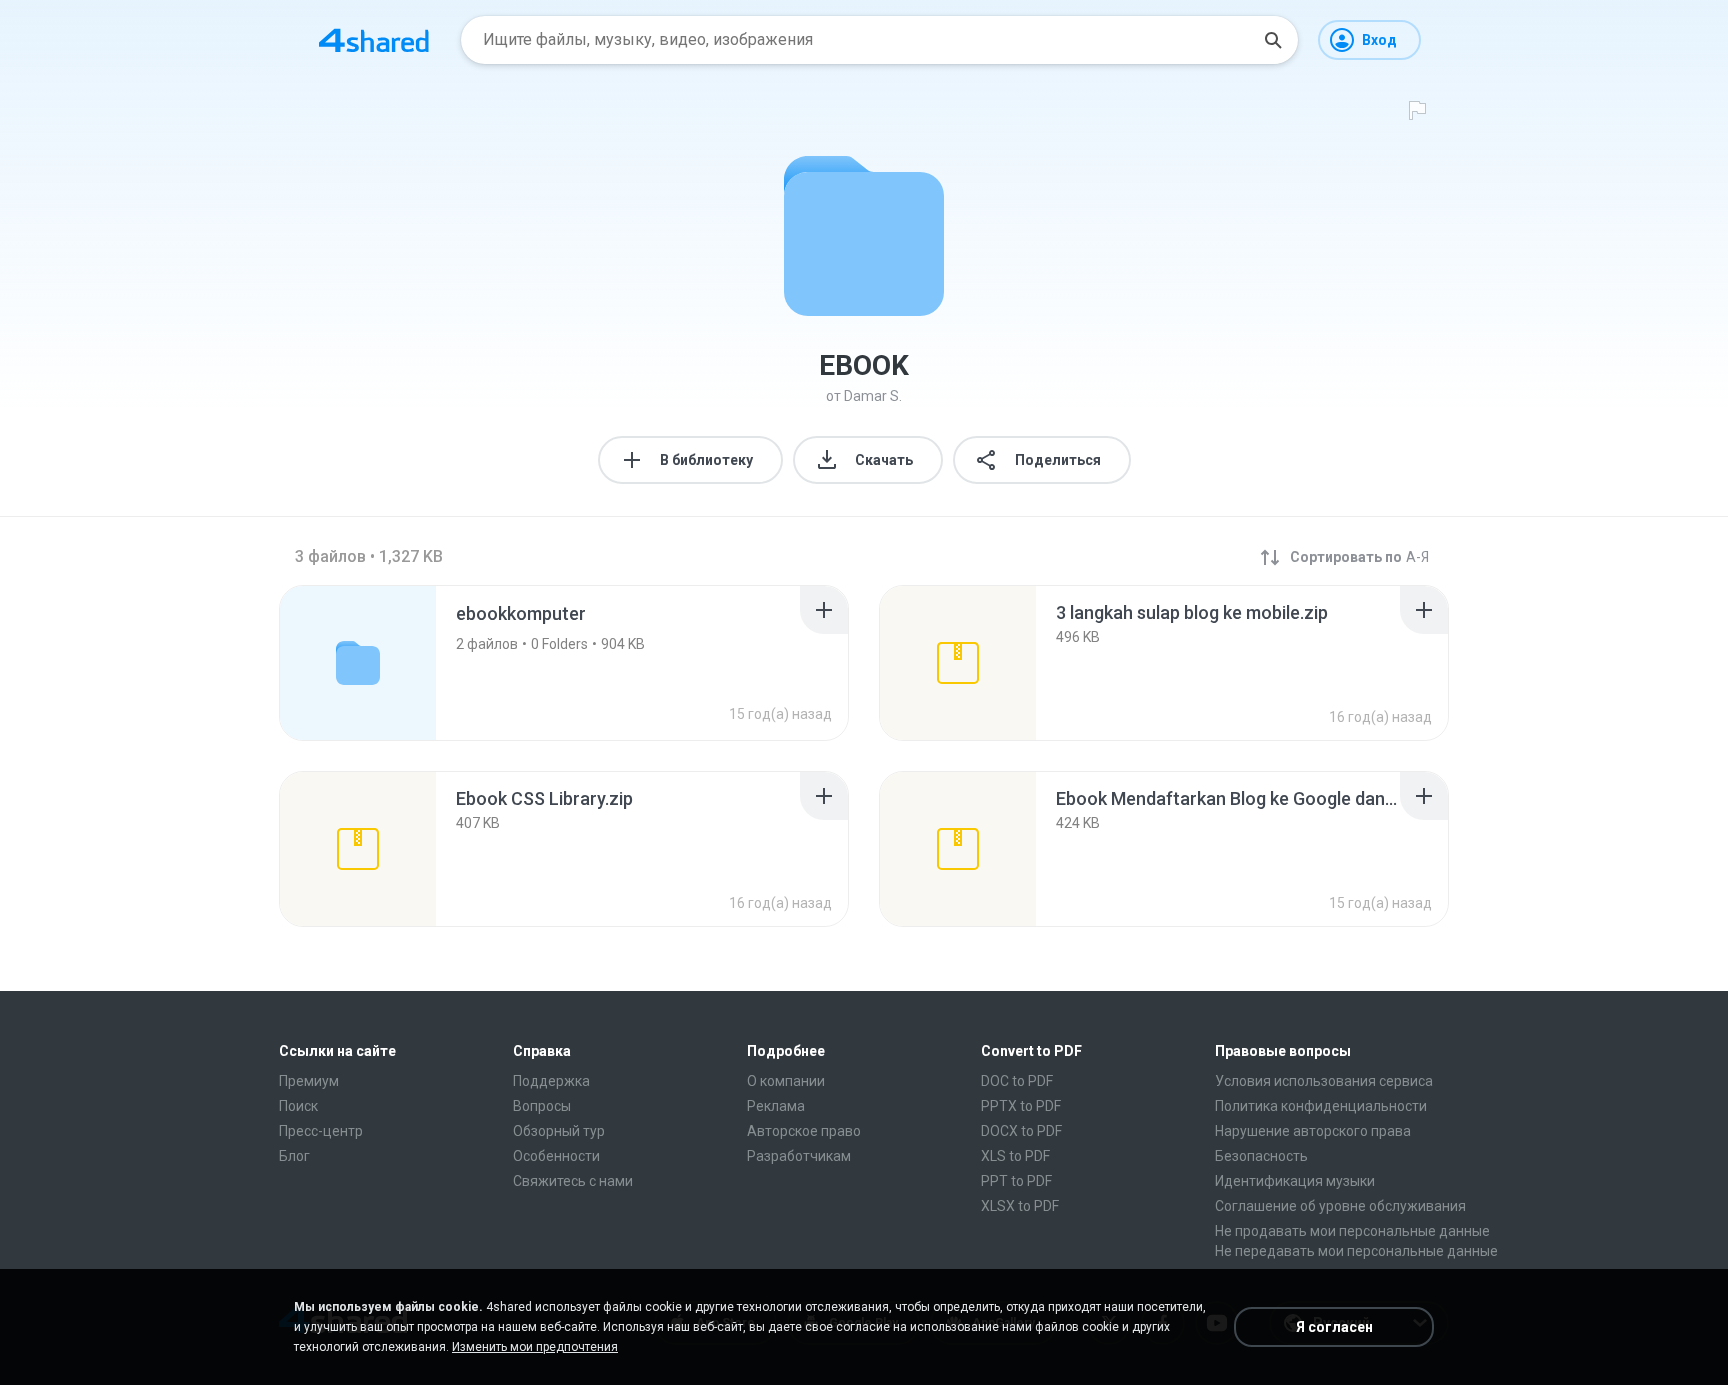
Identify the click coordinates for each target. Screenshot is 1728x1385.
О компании (786, 1081)
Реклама (776, 1106)
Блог (294, 1156)
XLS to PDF (1015, 1156)
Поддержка (551, 1081)
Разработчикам (799, 1156)
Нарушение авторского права (1313, 1131)
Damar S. (873, 396)
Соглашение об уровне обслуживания (1340, 1206)
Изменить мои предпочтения (535, 1347)
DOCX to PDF (1021, 1131)
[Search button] (1273, 40)
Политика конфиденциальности (1321, 1106)
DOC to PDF (1017, 1081)
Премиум (309, 1081)
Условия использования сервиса (1324, 1081)
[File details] (958, 663)
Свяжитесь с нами (573, 1181)
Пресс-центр (321, 1131)
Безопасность (1261, 1156)
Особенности (556, 1156)
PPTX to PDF (1021, 1106)
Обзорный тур (559, 1131)
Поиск (298, 1106)
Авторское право (804, 1131)
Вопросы (542, 1106)
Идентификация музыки (1295, 1181)
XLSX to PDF (1020, 1206)
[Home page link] (374, 40)
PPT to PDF (1016, 1181)
